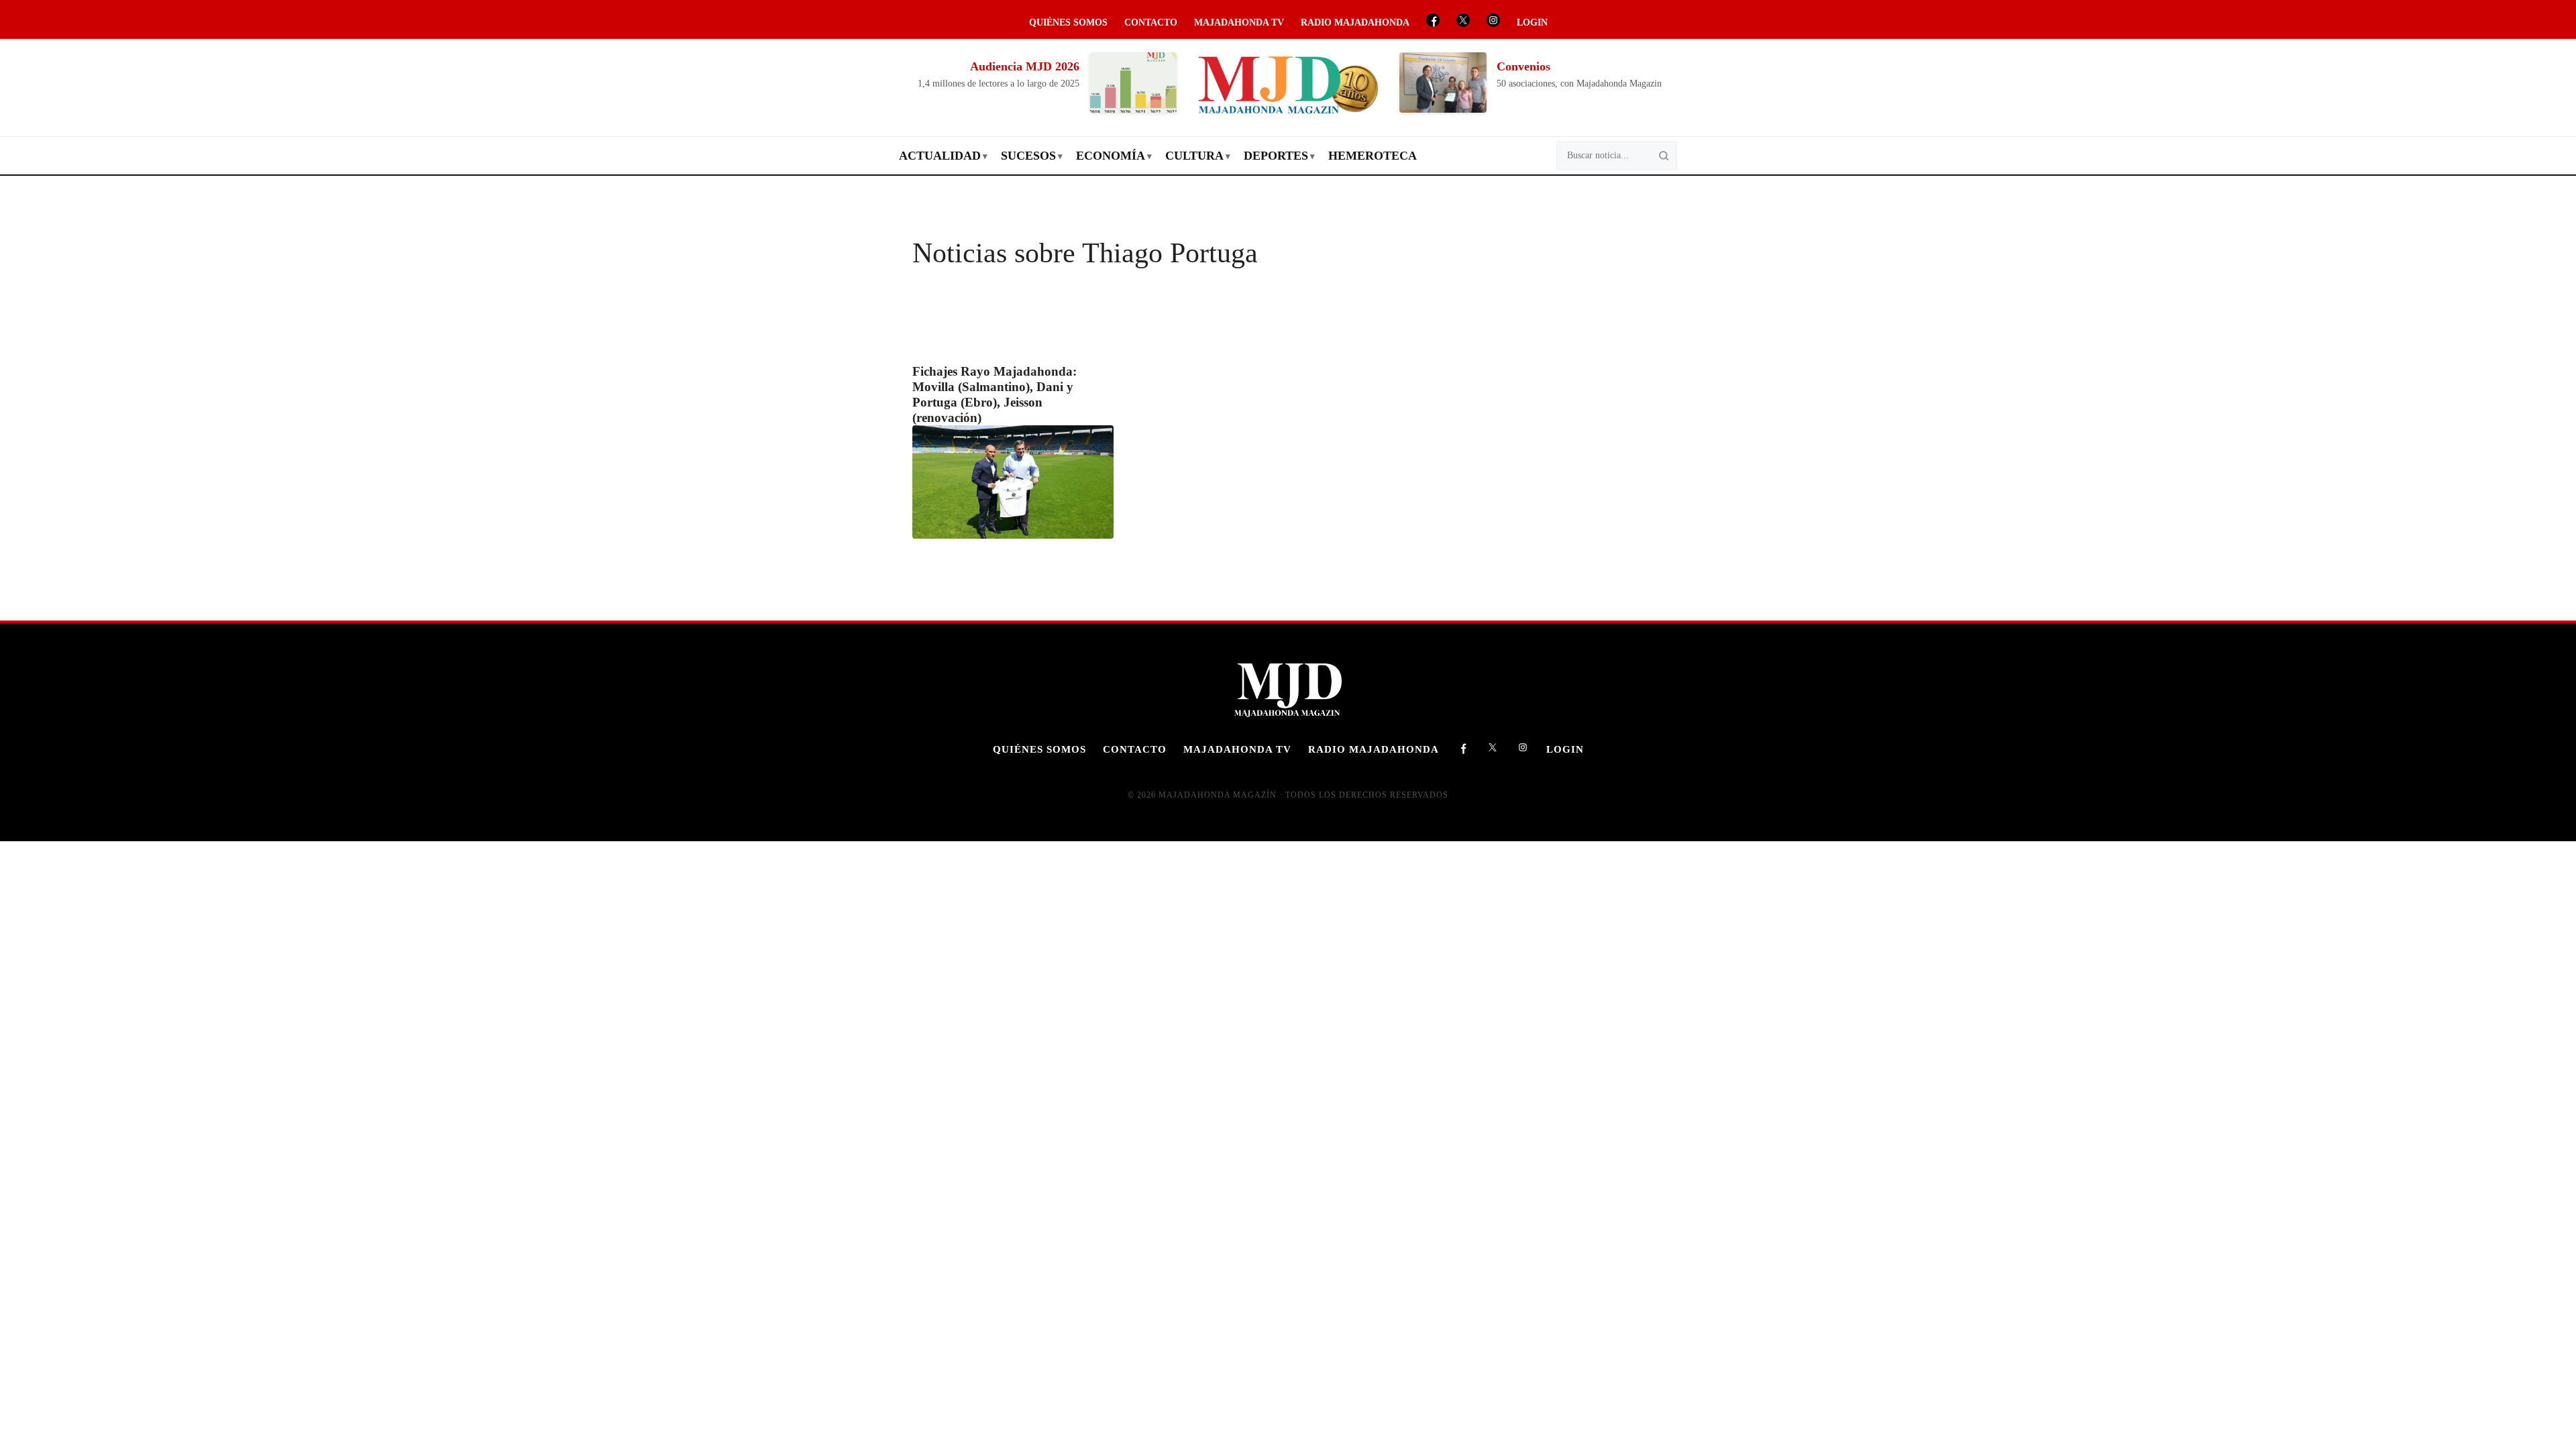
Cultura (1194, 156)
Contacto (1151, 22)
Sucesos (1028, 156)
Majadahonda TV (1239, 22)
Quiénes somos (1068, 22)
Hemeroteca (1373, 156)
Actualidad (940, 156)
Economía (1111, 156)
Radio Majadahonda (1355, 22)
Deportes (1276, 156)
